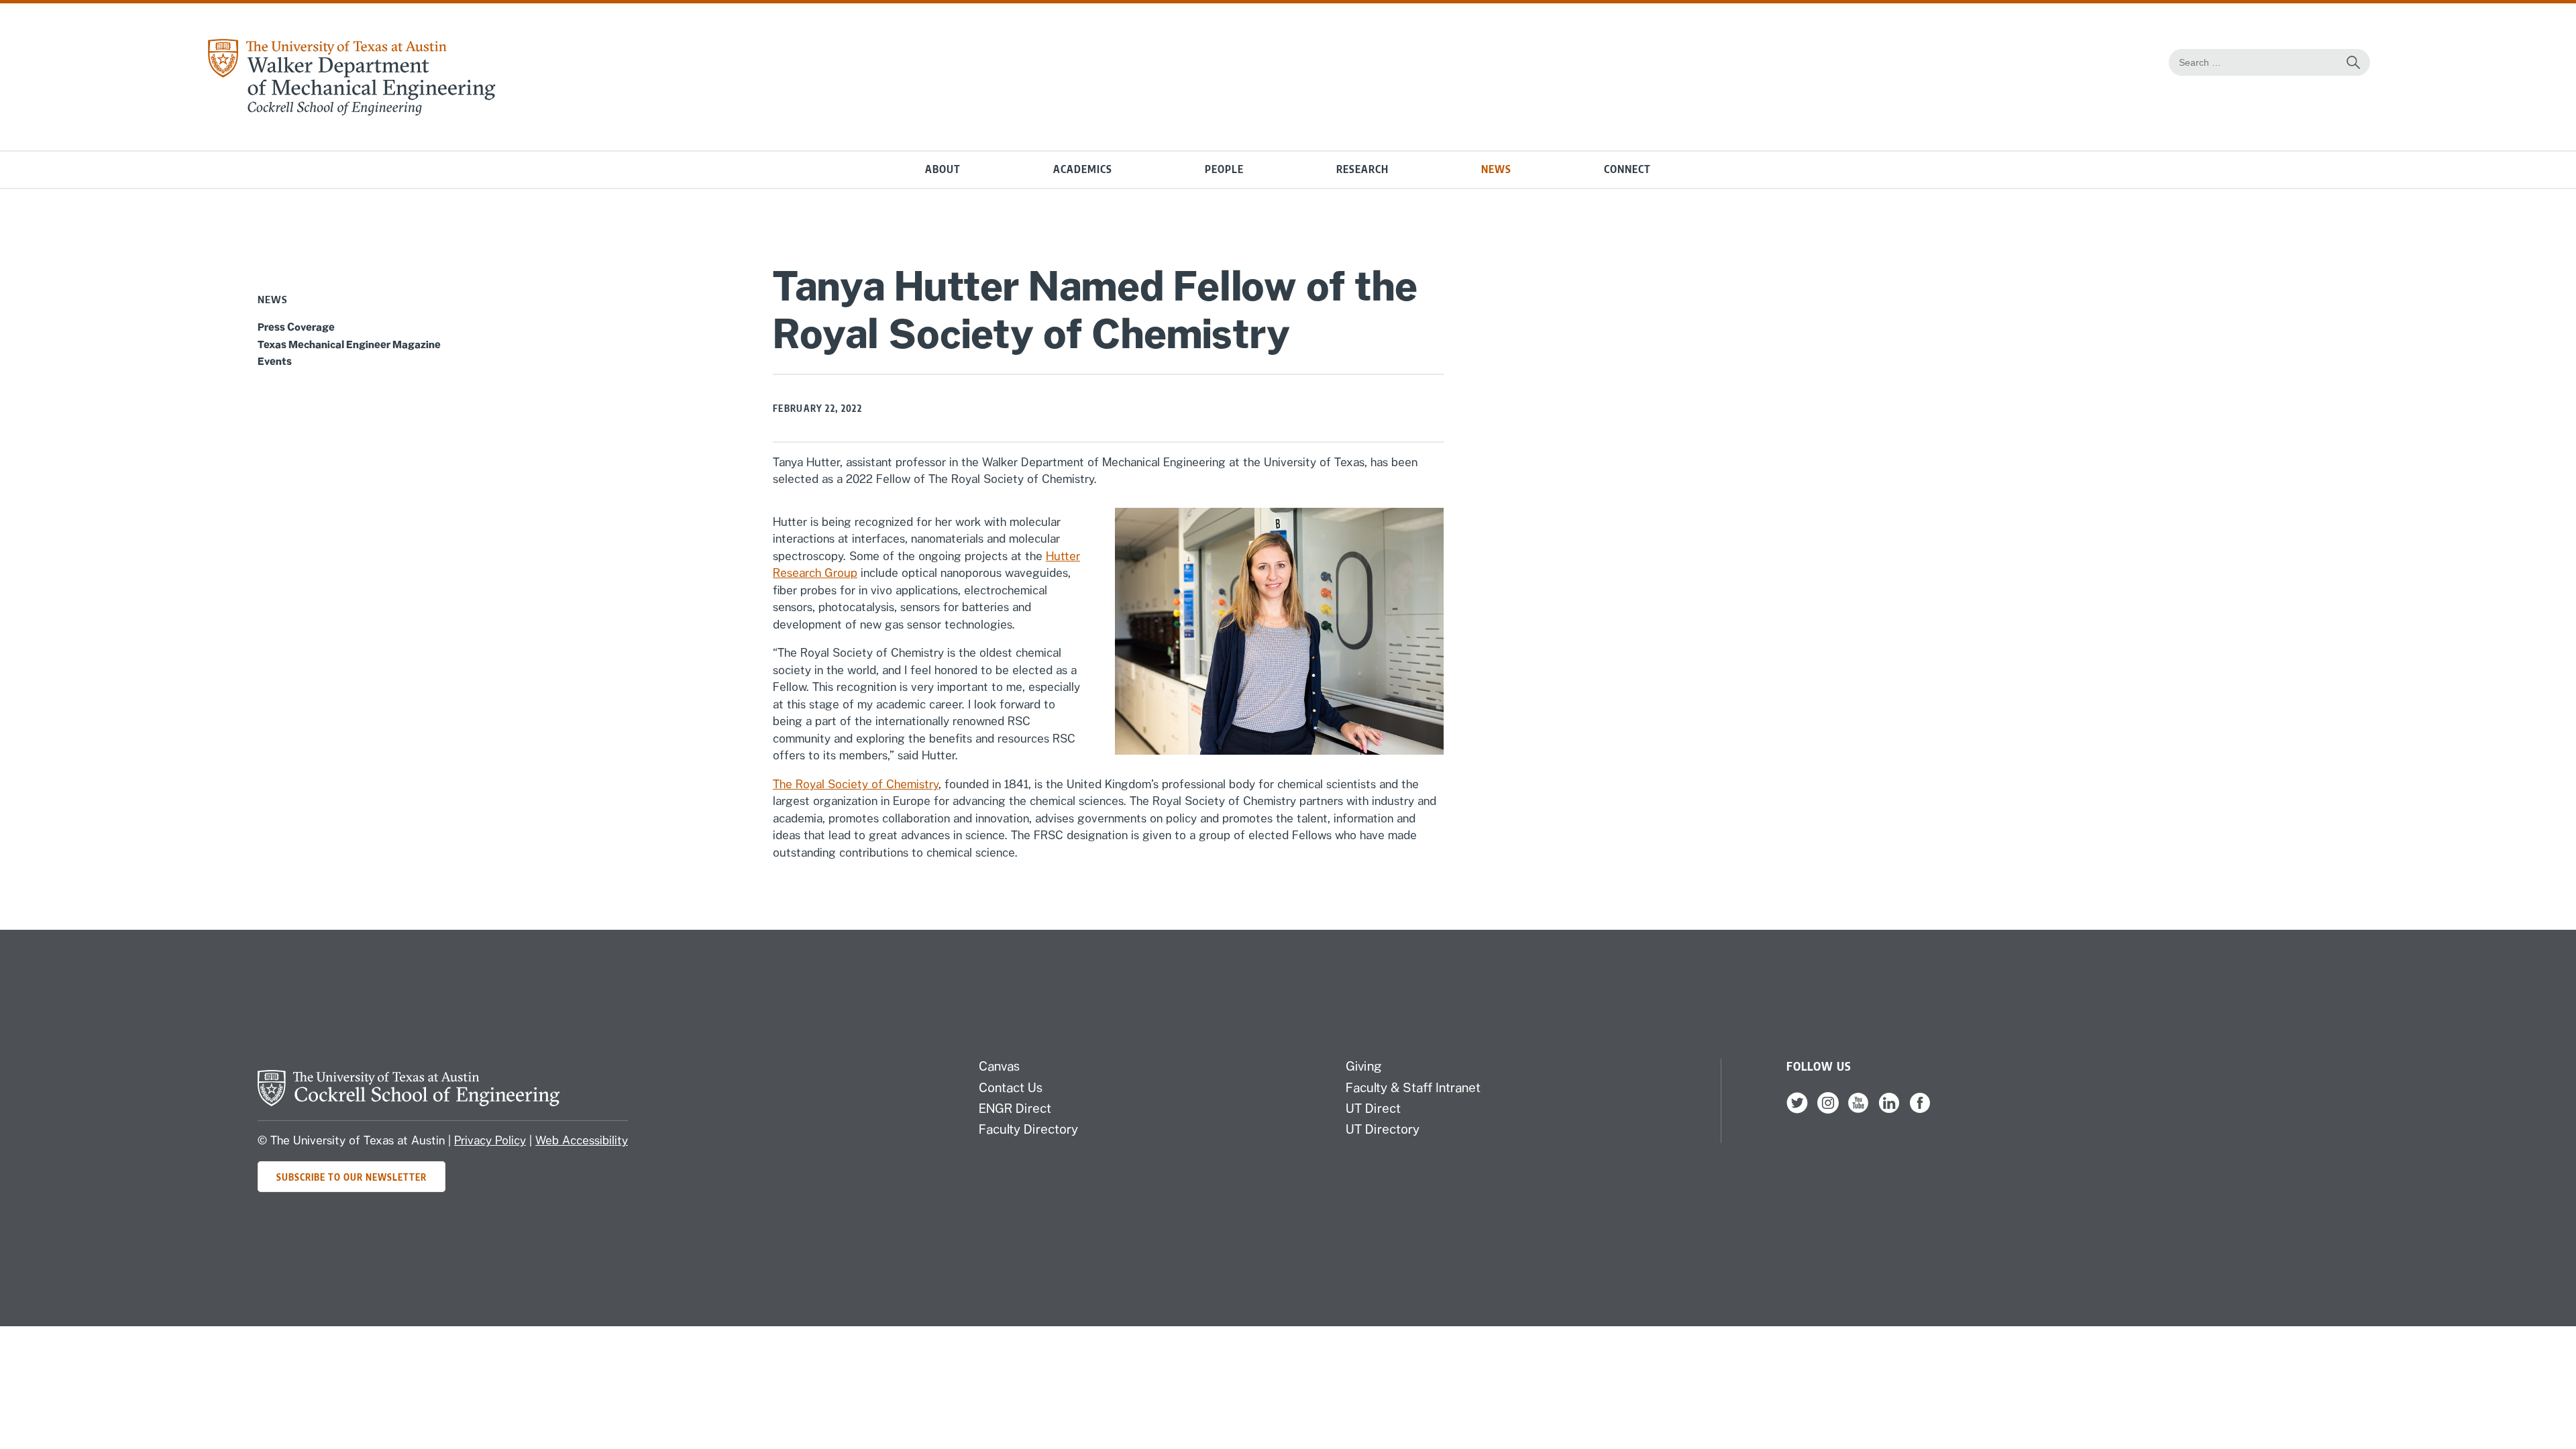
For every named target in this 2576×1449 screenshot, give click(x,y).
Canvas (999, 1066)
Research (1362, 169)
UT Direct (1373, 1108)
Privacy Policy (490, 1140)
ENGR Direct (1015, 1108)
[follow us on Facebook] (1920, 1110)
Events (275, 361)
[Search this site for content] (2353, 62)
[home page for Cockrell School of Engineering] (409, 1102)
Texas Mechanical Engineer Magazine (349, 344)
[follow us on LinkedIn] (1889, 1110)
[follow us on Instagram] (1828, 1110)
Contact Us (1011, 1087)
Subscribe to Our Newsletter (352, 1177)
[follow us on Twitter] (1797, 1110)
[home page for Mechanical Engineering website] (351, 112)
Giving (1364, 1066)
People (1224, 169)
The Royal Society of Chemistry (856, 784)
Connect (1627, 169)
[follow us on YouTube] (1858, 1110)
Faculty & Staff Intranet (1413, 1087)
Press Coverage (296, 327)
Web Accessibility (582, 1140)
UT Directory (1383, 1129)
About (943, 169)
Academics (1083, 169)
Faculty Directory (1028, 1129)
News (1496, 169)
